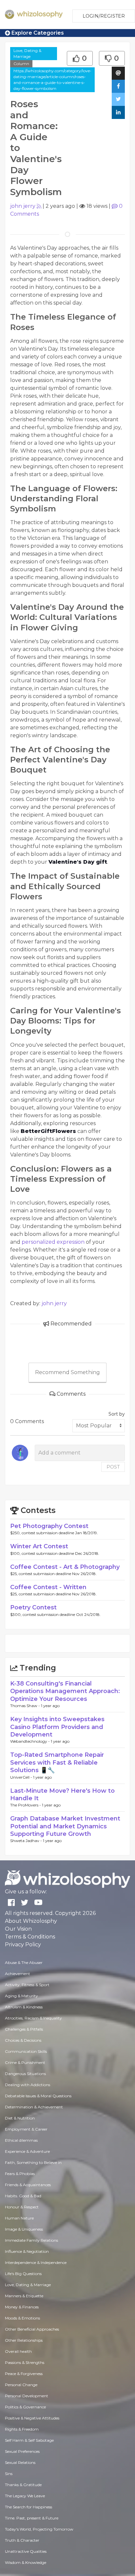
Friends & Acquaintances (28, 2185)
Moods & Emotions (22, 2318)
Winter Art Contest (39, 1546)
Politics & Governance (25, 2407)
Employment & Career (26, 2129)
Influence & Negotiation (27, 2251)
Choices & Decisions (23, 2040)
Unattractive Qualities (26, 2551)
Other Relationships (24, 2340)
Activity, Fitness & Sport (27, 1985)
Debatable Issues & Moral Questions (38, 2096)
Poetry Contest (33, 1607)
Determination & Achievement (34, 2107)
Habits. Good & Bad (23, 2196)
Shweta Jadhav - (27, 1841)
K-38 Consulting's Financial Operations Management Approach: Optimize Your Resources (65, 1691)
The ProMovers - (26, 1805)
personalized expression (53, 1242)
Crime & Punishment (25, 2062)
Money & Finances (22, 2307)
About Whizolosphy (31, 1921)
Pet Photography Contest (49, 1526)
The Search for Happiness (29, 2507)
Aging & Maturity (21, 1996)
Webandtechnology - (30, 1741)
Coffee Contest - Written (48, 1587)
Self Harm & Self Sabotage (29, 2440)
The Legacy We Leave (25, 2496)
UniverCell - (22, 1777)
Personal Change (21, 2385)
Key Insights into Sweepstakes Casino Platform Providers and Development (57, 1727)
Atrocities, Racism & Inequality (33, 2018)
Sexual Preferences (22, 2451)
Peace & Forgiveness (24, 2374)
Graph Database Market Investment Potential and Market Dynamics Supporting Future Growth (65, 1826)
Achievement (18, 1974)
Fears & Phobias (20, 2174)
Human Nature (19, 2218)
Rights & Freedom (22, 2429)
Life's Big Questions (23, 2274)
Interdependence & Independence (36, 2262)
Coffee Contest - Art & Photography (65, 1567)
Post (113, 1467)
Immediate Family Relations (31, 2240)
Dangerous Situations (25, 2074)
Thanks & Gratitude (23, 2485)
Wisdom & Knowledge (26, 2562)
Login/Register (104, 16)
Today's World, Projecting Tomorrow (39, 2529)
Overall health (18, 2351)
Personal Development (27, 2396)
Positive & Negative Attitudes (32, 2418)
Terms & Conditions (30, 1937)
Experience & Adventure (27, 2151)
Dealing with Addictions (28, 2085)
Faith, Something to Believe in (33, 2162)
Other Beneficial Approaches (32, 2329)
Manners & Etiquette (24, 2296)
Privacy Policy (23, 1944)
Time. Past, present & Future (32, 2518)
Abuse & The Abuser (24, 1962)
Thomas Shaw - (26, 1706)
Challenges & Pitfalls (24, 2029)
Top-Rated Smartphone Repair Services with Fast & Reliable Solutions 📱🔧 (57, 1762)
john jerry (23, 206)
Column (21, 64)
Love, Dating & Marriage (27, 53)
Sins (9, 2474)
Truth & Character (22, 2540)
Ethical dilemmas (21, 2140)
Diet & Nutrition (20, 2118)
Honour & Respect (22, 2207)
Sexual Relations (20, 2462)
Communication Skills (26, 2051)
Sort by (117, 1414)
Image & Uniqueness (24, 2229)
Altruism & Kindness (24, 2007)
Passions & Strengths (25, 2362)
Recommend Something (67, 1372)
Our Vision (18, 1929)
